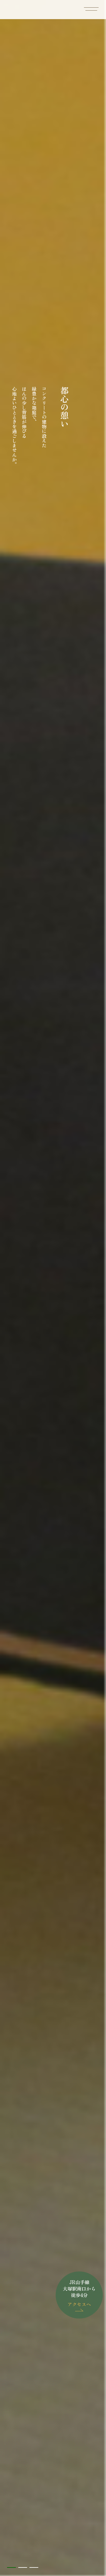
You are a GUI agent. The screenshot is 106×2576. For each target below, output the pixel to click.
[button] (11, 2567)
